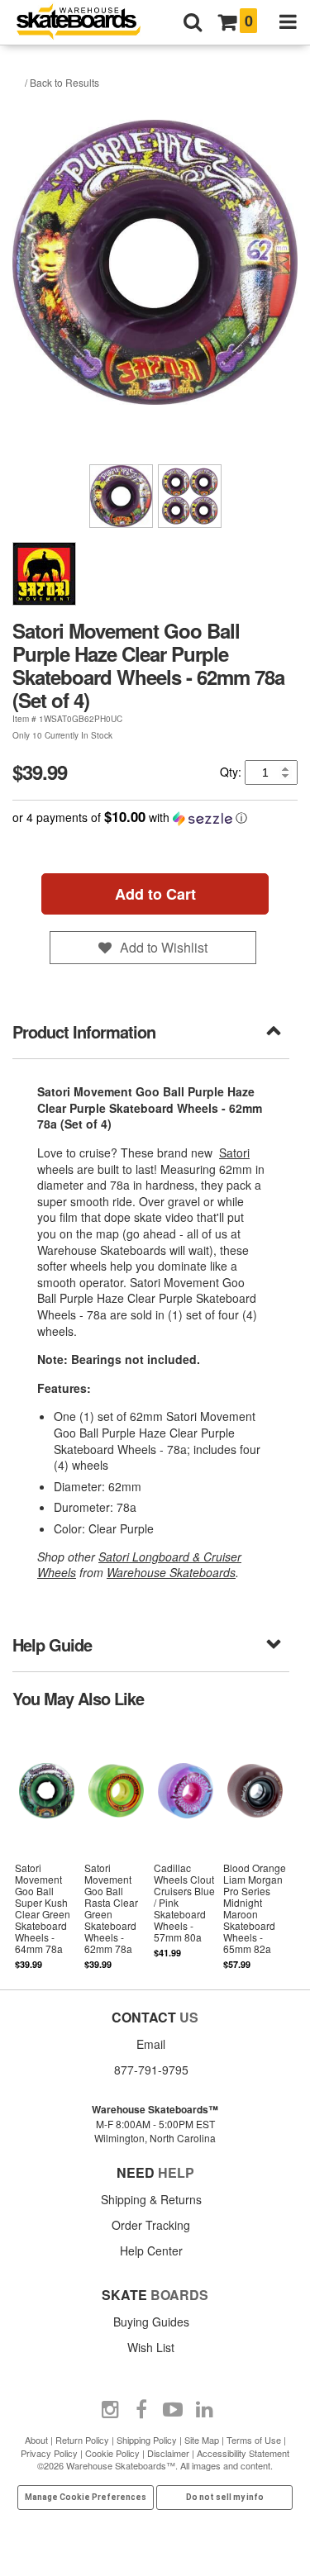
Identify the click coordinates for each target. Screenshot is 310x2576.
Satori (234, 1153)
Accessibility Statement (243, 2453)
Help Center (151, 2250)
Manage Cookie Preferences (86, 2497)
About (36, 2440)
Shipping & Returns (151, 2199)
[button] (155, 817)
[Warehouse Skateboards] (87, 23)
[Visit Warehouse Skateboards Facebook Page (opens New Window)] (141, 2410)
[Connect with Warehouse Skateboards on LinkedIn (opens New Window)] (204, 2410)
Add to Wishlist (164, 947)
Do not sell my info (225, 2497)
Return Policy (82, 2440)
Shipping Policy (147, 2440)
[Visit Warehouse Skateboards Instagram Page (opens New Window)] (110, 2410)
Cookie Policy (112, 2453)
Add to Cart (155, 894)
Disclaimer (168, 2453)
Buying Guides (151, 2322)
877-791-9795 (151, 2070)
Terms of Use (254, 2440)
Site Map (202, 2440)
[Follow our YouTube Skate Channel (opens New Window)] (173, 2410)
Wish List (151, 2347)
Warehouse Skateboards (171, 1572)
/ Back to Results (62, 82)
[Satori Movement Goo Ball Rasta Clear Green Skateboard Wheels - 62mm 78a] (117, 1847)
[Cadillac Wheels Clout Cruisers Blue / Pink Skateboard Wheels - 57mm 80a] (185, 1847)
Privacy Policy (49, 2453)
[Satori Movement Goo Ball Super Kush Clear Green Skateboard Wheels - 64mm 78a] (47, 1847)
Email (151, 2044)
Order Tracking (151, 2225)
